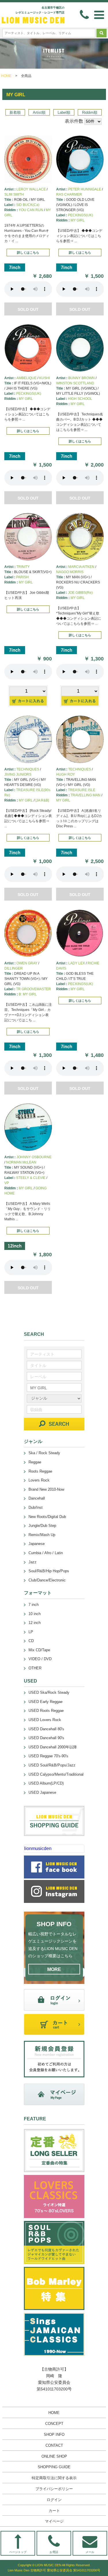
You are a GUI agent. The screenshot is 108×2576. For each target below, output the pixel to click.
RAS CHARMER (69, 194)
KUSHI (44, 378)
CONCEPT (54, 2424)
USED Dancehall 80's (46, 1729)
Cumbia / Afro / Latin (46, 1553)
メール (90, 2552)
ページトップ (18, 2552)
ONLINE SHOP (54, 2456)
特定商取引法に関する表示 (54, 2478)
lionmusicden (38, 1848)
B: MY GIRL (28, 994)
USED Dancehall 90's (46, 1738)
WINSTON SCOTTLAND (75, 383)
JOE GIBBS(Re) (80, 593)
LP (31, 1632)
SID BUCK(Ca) (28, 205)
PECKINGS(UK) (80, 215)
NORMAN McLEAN (21, 1162)
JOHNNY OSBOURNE (34, 1157)
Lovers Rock (39, 1480)
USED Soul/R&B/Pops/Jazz (52, 1765)
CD (31, 1641)
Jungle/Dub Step (42, 1526)
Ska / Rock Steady (44, 1453)
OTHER (35, 1668)
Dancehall (37, 1498)
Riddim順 (90, 112)
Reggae (35, 1462)
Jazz (33, 1562)
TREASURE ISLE (82, 790)
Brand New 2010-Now (46, 1489)
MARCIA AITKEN (81, 567)
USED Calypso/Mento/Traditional (56, 1774)
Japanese (37, 1544)
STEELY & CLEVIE (31, 1178)
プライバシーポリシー (54, 2489)
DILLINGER (14, 968)
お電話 (54, 2552)
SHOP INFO (54, 2435)
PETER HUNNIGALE (85, 189)
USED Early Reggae (46, 1702)
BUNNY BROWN (82, 378)
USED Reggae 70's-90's (48, 1756)
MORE (54, 1969)
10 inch (35, 1614)
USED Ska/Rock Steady (49, 1692)
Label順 (64, 112)
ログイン (54, 2500)
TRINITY (23, 567)
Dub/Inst (36, 1507)
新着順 (15, 112)
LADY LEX (77, 963)
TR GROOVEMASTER (34, 989)
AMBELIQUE (26, 378)
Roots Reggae (40, 1471)
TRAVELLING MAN (86, 795)
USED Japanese (42, 1792)
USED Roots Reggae (46, 1711)
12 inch (35, 1623)
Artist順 (39, 112)
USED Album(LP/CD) (46, 1783)
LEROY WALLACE (31, 189)
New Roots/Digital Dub (47, 1517)
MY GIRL (78, 220)
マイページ (54, 2521)
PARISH (22, 577)
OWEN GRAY (27, 963)
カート (54, 2511)
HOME (6, 76)
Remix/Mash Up (42, 1535)
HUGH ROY (66, 774)
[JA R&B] (42, 800)
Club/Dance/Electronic (47, 1580)
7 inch (34, 1605)
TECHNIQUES (28, 769)
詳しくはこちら (28, 253)
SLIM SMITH (14, 194)
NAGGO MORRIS (70, 572)
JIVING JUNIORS (18, 774)
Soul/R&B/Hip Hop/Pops (49, 1571)
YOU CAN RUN (31, 210)
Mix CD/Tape (39, 1650)
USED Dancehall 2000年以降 (53, 1747)
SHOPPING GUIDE (54, 2467)
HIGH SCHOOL (80, 399)
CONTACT (54, 2445)
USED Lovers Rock (45, 1720)
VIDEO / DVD (40, 1659)
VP (7, 1183)
